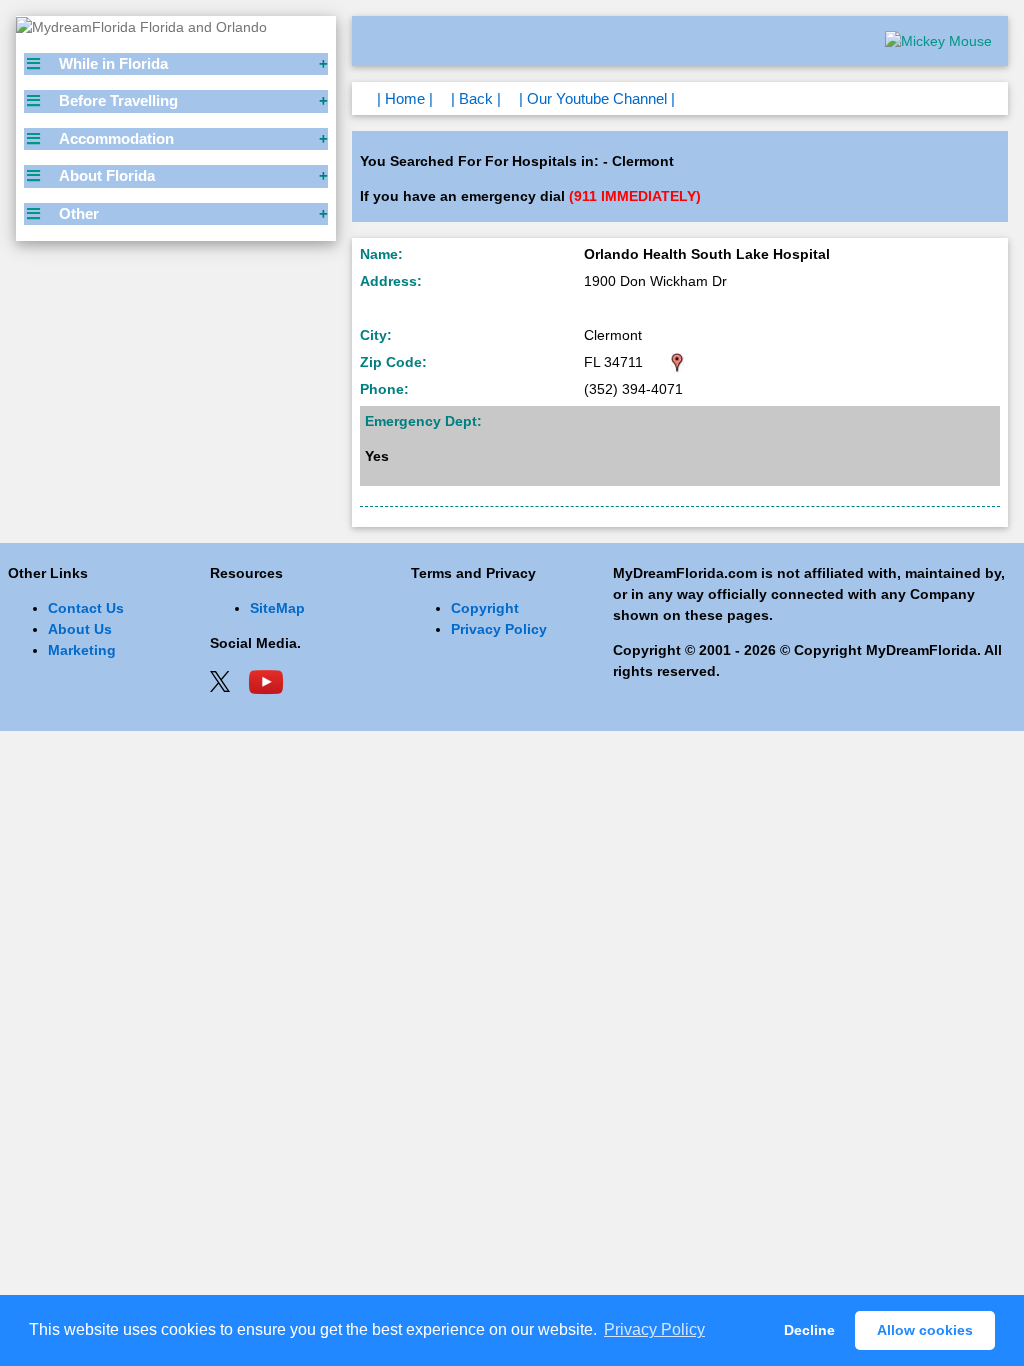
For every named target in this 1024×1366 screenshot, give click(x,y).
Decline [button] (809, 1330)
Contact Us (86, 608)
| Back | (476, 98)
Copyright (485, 608)
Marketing (82, 650)
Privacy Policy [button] (654, 1329)
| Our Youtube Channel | (597, 98)
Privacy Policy (499, 629)
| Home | (405, 98)
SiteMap (277, 608)
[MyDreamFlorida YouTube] (266, 680)
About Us (80, 629)
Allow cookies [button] (925, 1330)
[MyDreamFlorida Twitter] (220, 680)
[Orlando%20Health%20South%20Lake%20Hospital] (677, 362)
